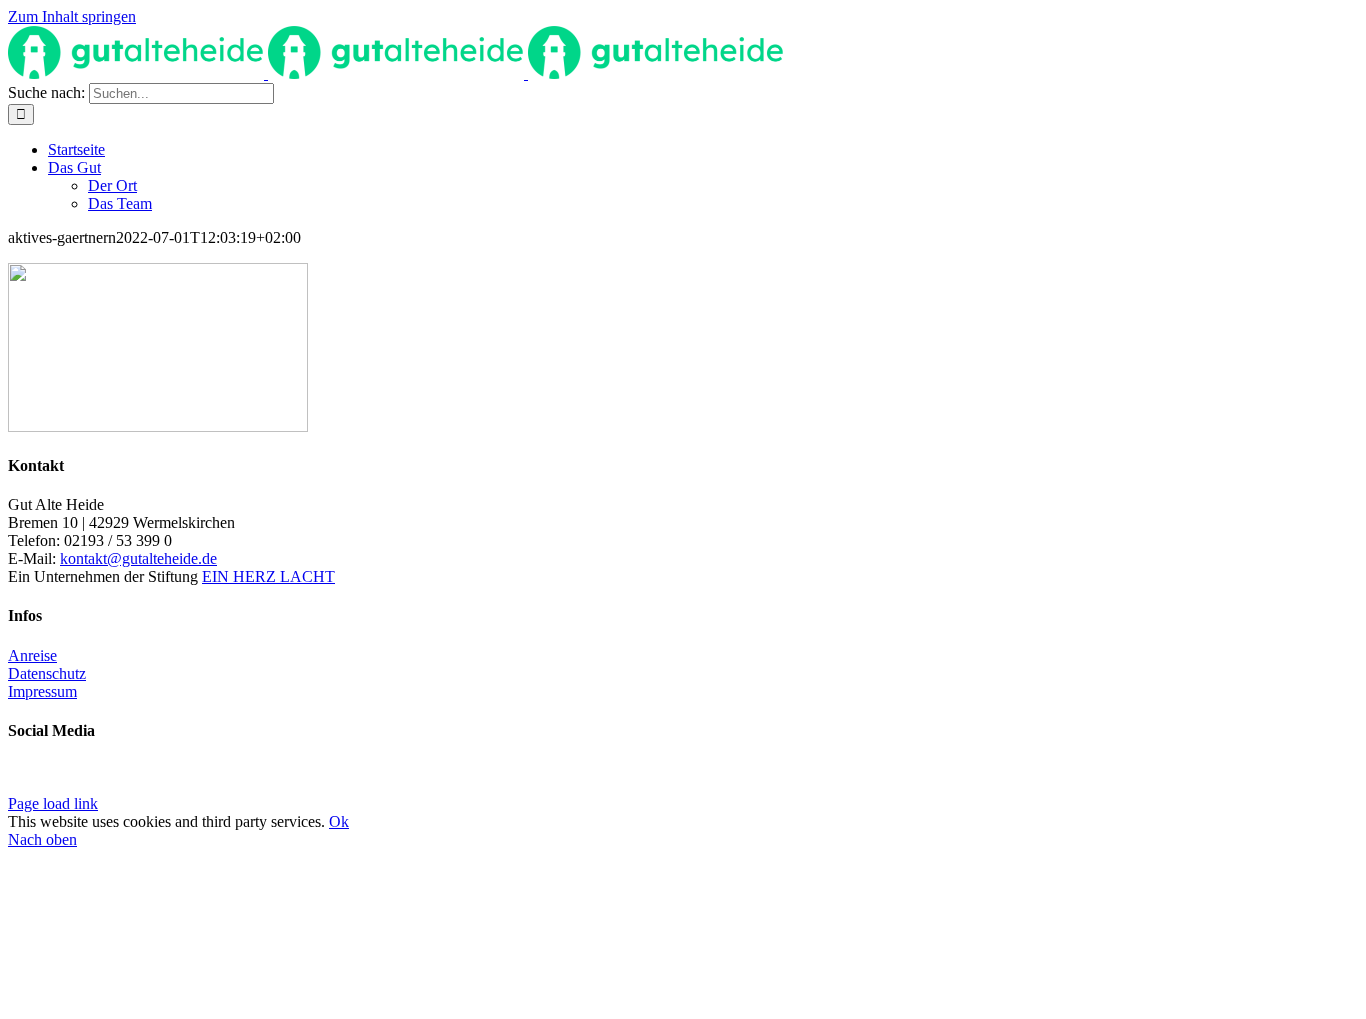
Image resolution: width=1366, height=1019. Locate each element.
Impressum (42, 691)
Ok (339, 821)
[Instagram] (48, 777)
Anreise (32, 655)
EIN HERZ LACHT (268, 576)
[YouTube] (32, 777)
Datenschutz (47, 673)
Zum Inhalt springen (72, 16)
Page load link (53, 803)
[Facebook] (16, 777)
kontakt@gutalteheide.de (138, 558)
